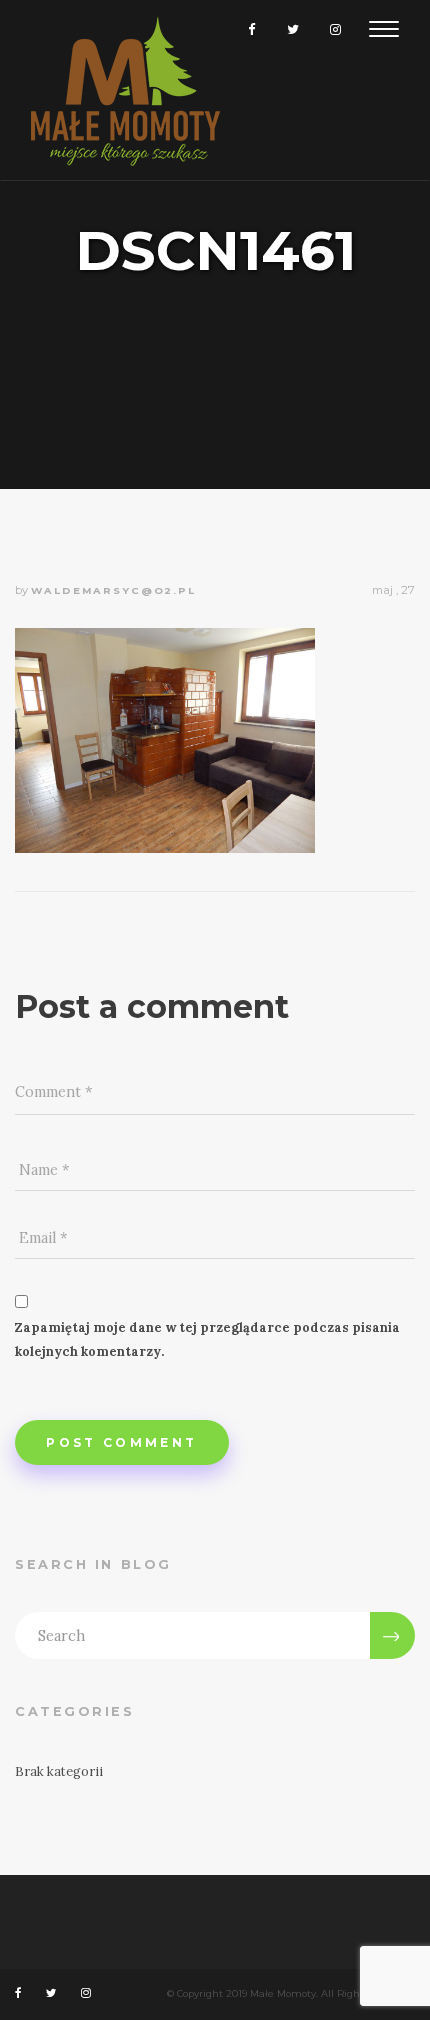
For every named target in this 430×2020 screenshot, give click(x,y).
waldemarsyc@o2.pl (113, 590)
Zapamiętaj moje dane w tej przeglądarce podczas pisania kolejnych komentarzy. (207, 1339)
